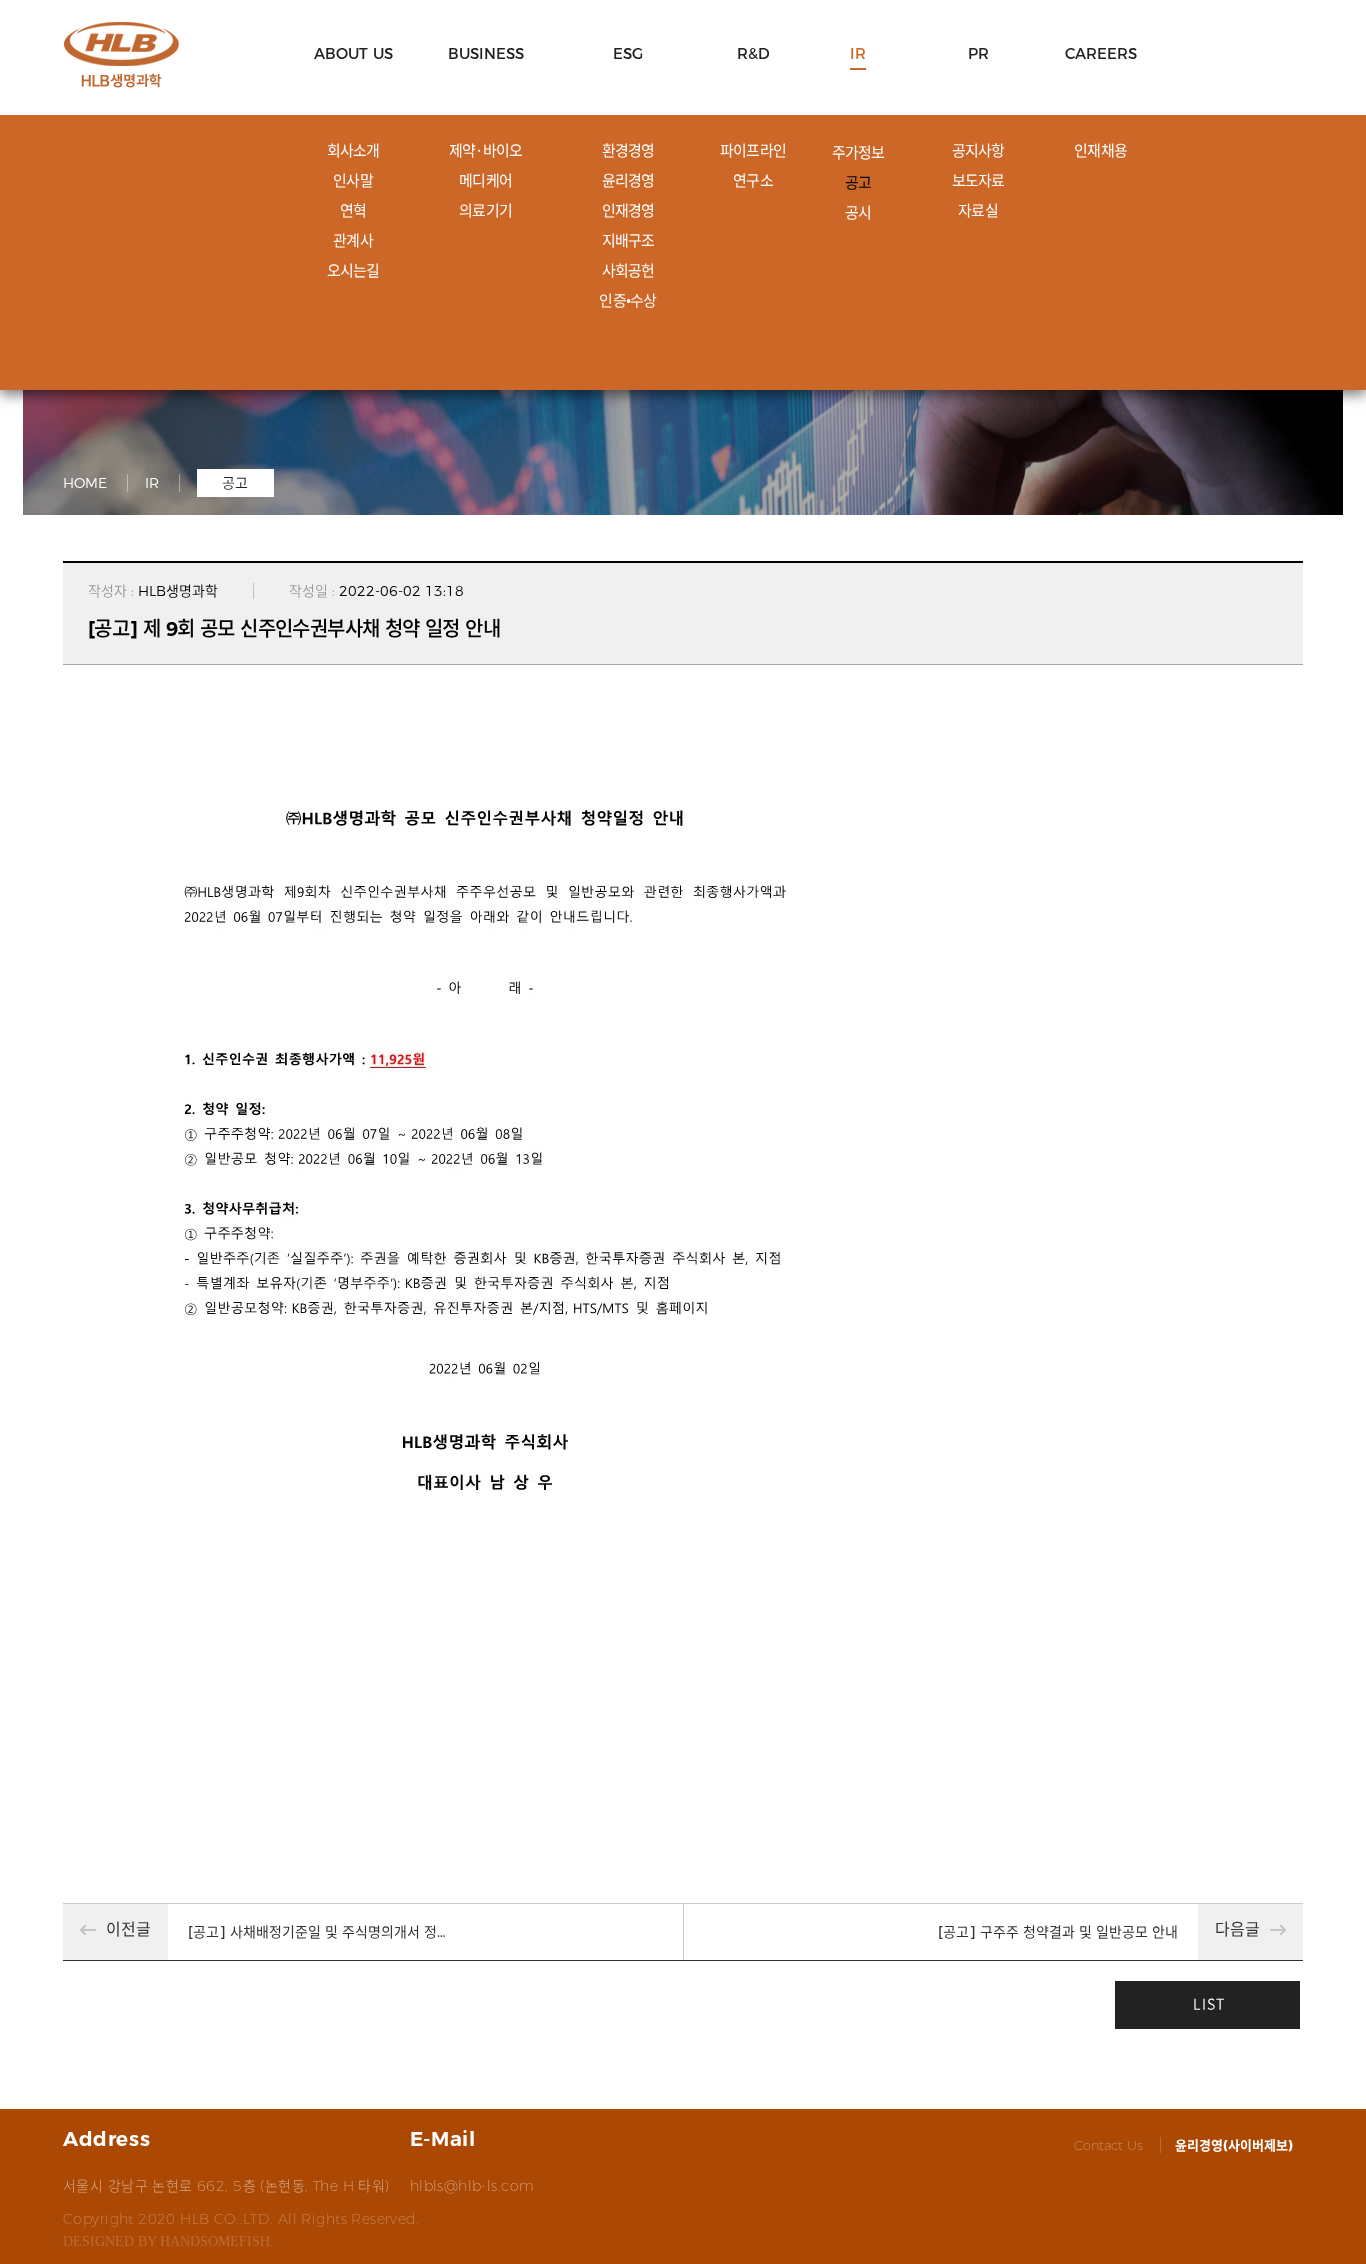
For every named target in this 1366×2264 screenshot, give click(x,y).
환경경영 (628, 150)
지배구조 (628, 240)
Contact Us (1108, 2145)
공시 (858, 212)
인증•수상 (627, 300)
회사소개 (353, 150)
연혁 (353, 210)
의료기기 (485, 210)
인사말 (353, 180)
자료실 (978, 210)
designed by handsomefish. (168, 2242)
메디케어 (485, 180)
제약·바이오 (486, 150)
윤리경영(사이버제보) (1234, 2145)
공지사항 (978, 150)
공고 (858, 182)
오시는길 (353, 270)
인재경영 (628, 210)
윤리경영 (628, 180)
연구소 (753, 180)
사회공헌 (628, 270)
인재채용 (1100, 150)
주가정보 (858, 152)
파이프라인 (753, 150)
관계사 (353, 240)
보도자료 (978, 180)
